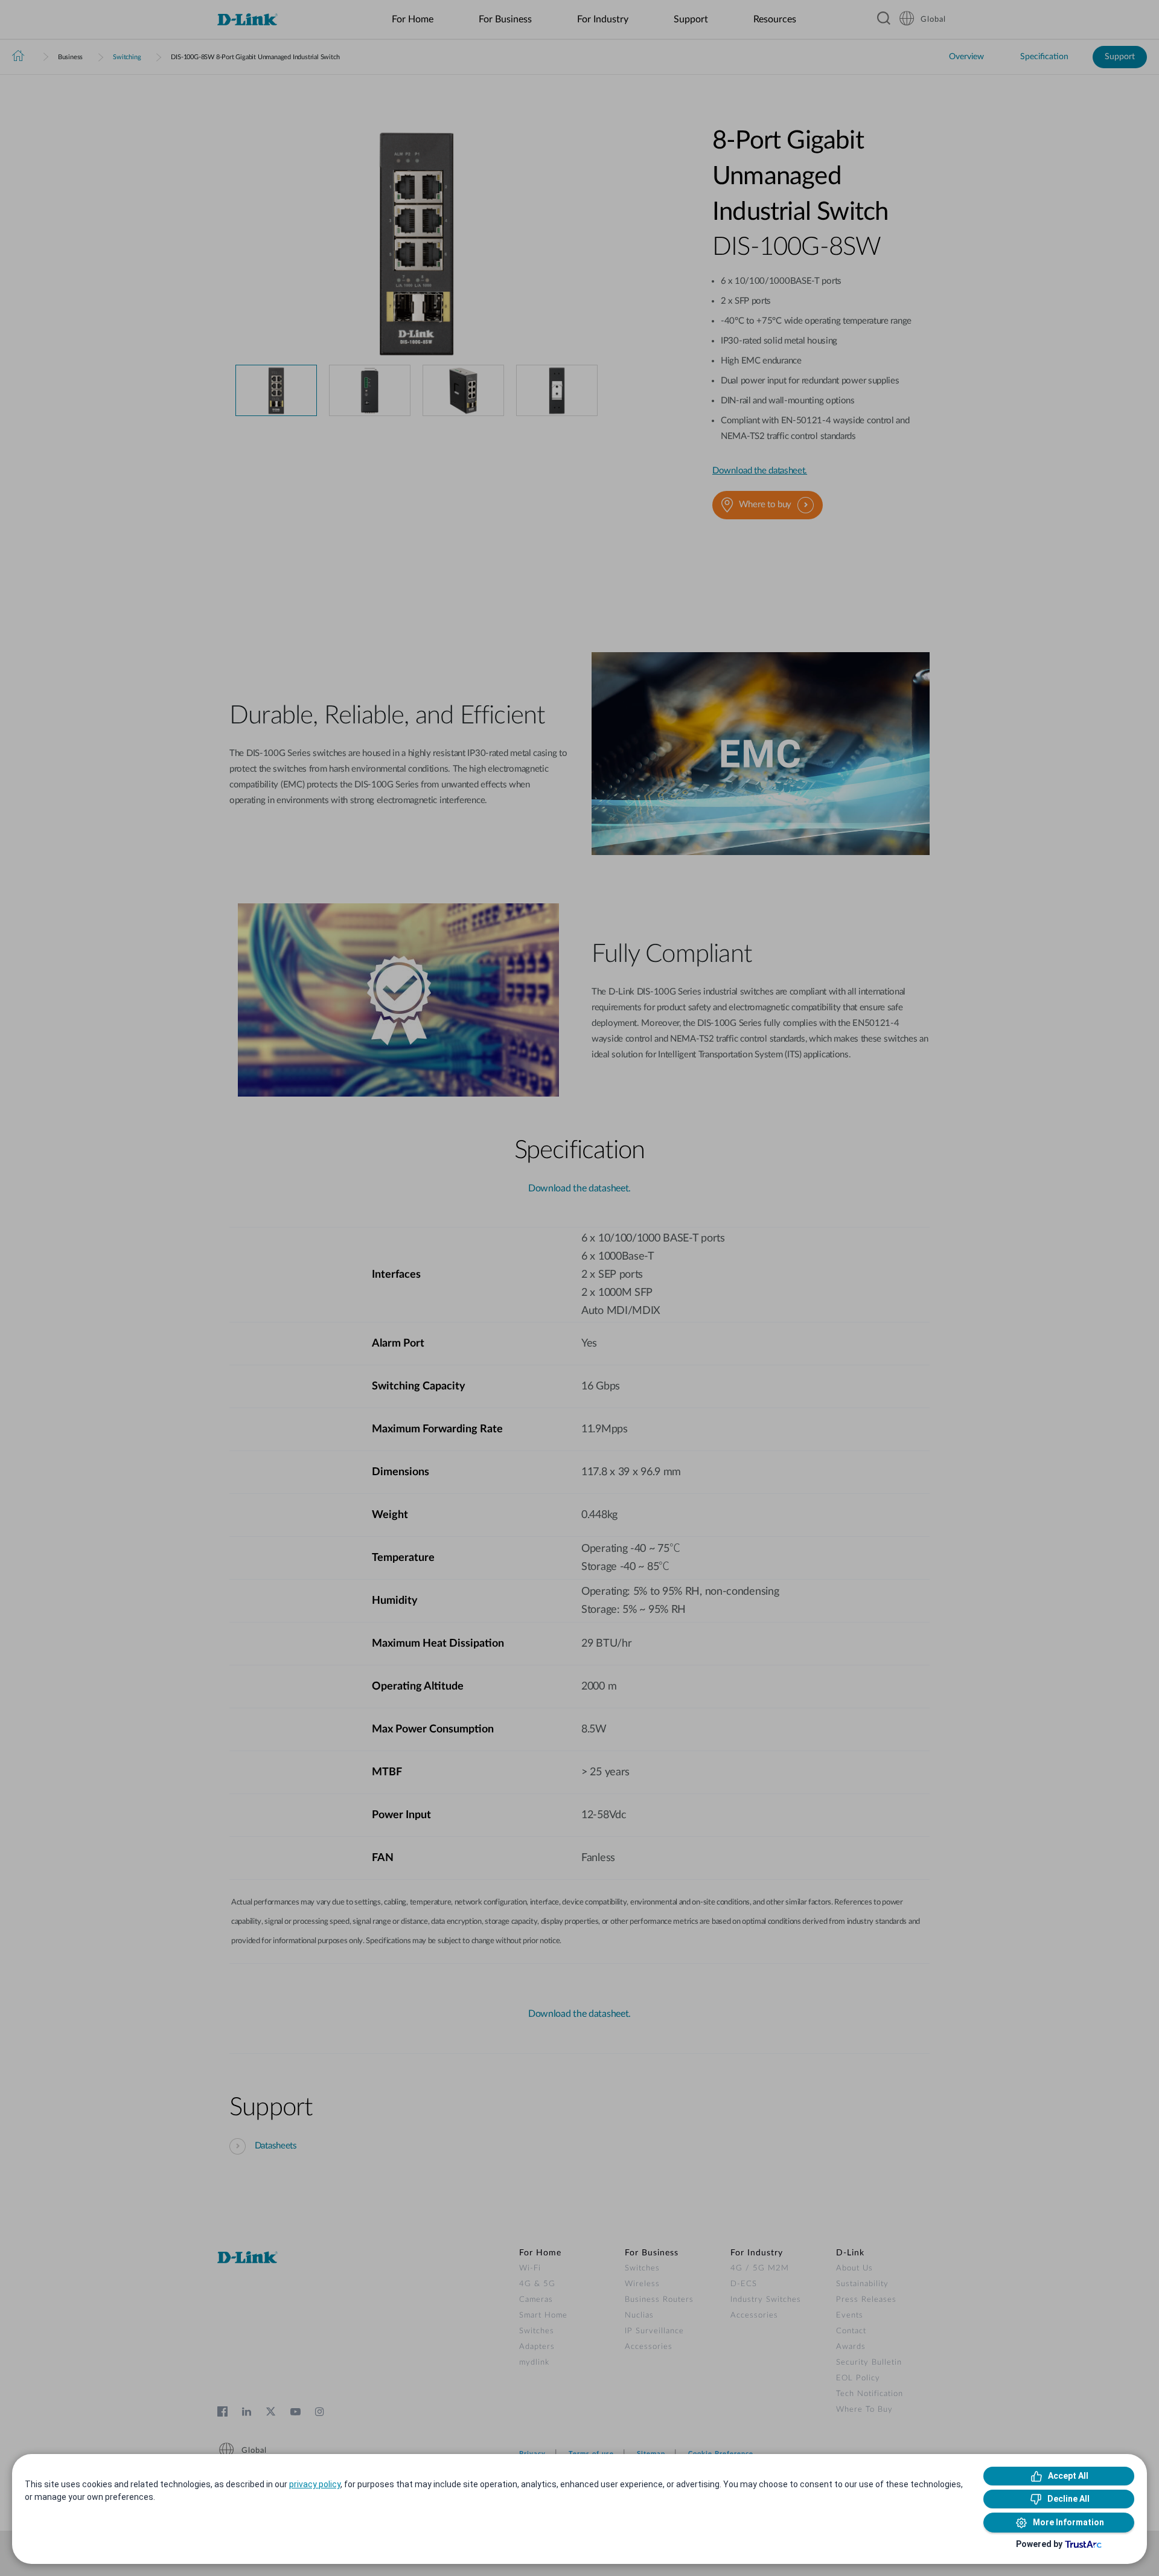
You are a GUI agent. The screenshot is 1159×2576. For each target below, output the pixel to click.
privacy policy (315, 2484)
